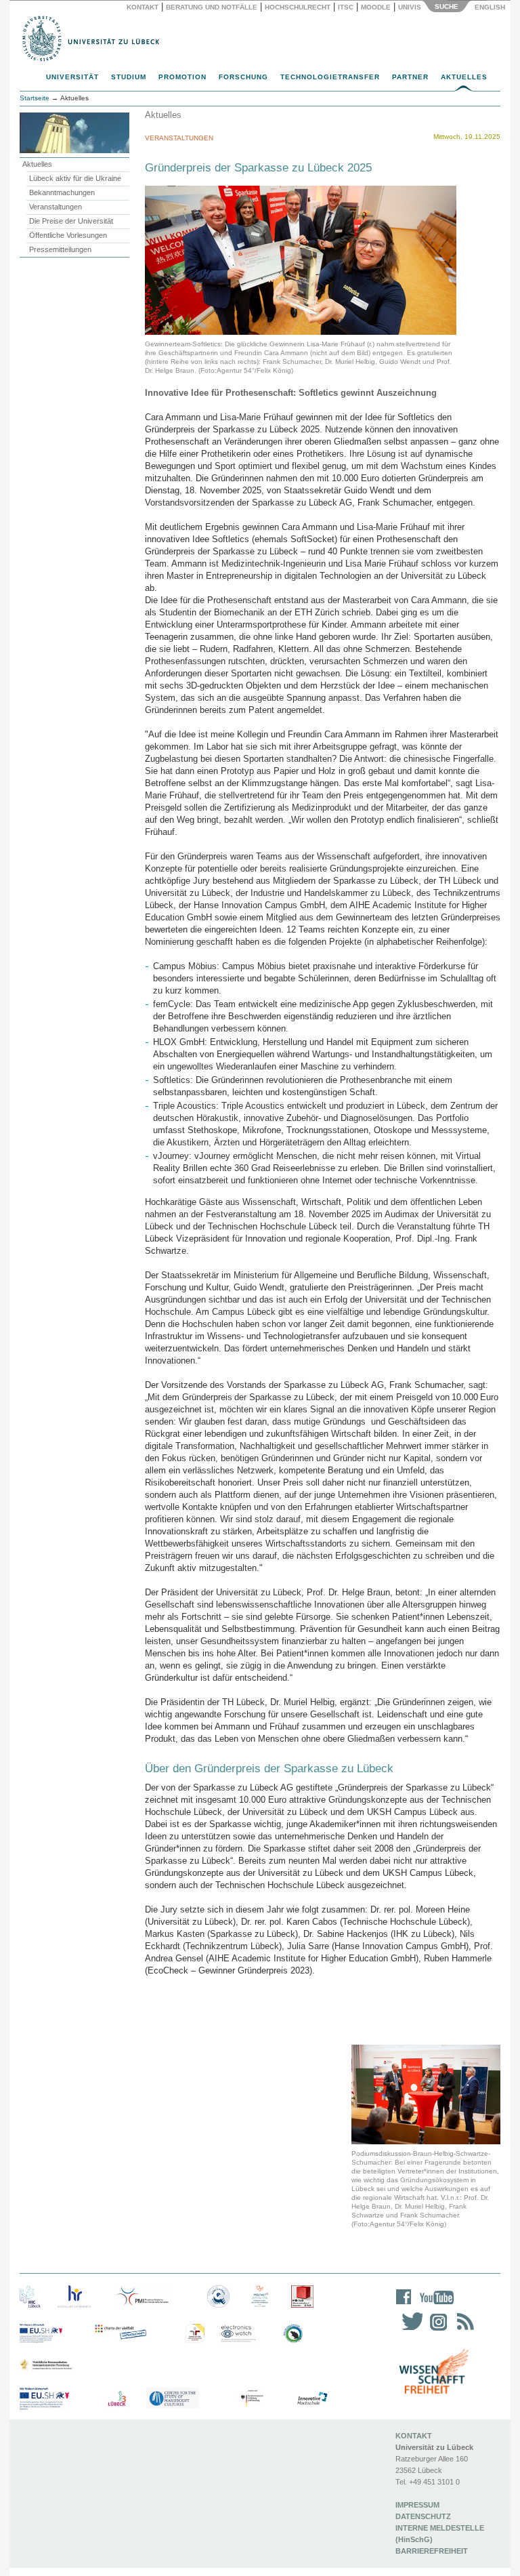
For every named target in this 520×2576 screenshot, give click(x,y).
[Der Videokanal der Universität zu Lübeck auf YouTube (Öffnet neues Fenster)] (434, 2306)
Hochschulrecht (298, 7)
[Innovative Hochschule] (312, 2399)
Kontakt (143, 7)
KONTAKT (414, 2436)
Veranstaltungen (56, 207)
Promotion (182, 77)
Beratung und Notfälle (212, 7)
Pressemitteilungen (60, 249)
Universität (72, 77)
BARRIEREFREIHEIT (432, 2551)
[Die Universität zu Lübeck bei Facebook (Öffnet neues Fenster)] (404, 2306)
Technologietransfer (330, 77)
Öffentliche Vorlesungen (68, 235)
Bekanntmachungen (62, 192)
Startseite (35, 98)
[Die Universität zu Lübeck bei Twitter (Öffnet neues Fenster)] (409, 2330)
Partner (410, 77)
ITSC (346, 7)
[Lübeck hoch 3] (117, 2399)
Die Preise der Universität (71, 221)
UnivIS (410, 7)
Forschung (243, 77)
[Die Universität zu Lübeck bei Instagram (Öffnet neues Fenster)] (436, 2330)
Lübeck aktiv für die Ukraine (75, 178)
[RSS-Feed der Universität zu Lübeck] (463, 2330)
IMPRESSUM (417, 2505)
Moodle (376, 7)
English (491, 7)
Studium (129, 77)
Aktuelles (464, 77)
